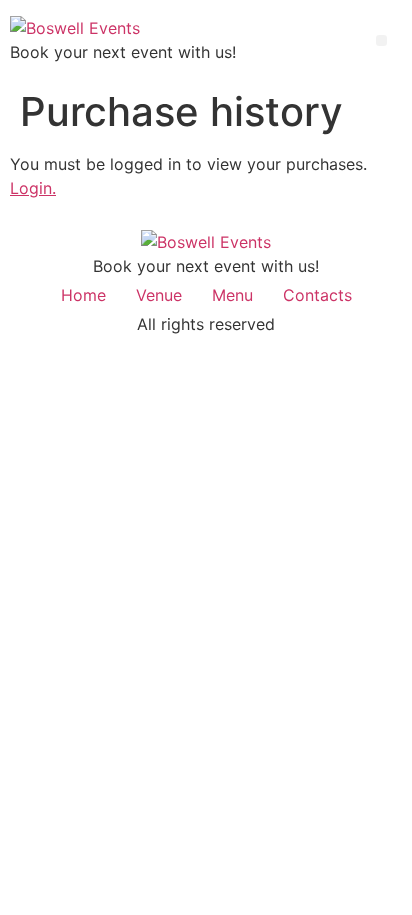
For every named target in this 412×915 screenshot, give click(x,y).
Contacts (317, 295)
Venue (159, 295)
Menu (232, 295)
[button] (381, 40)
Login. (33, 188)
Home (83, 295)
